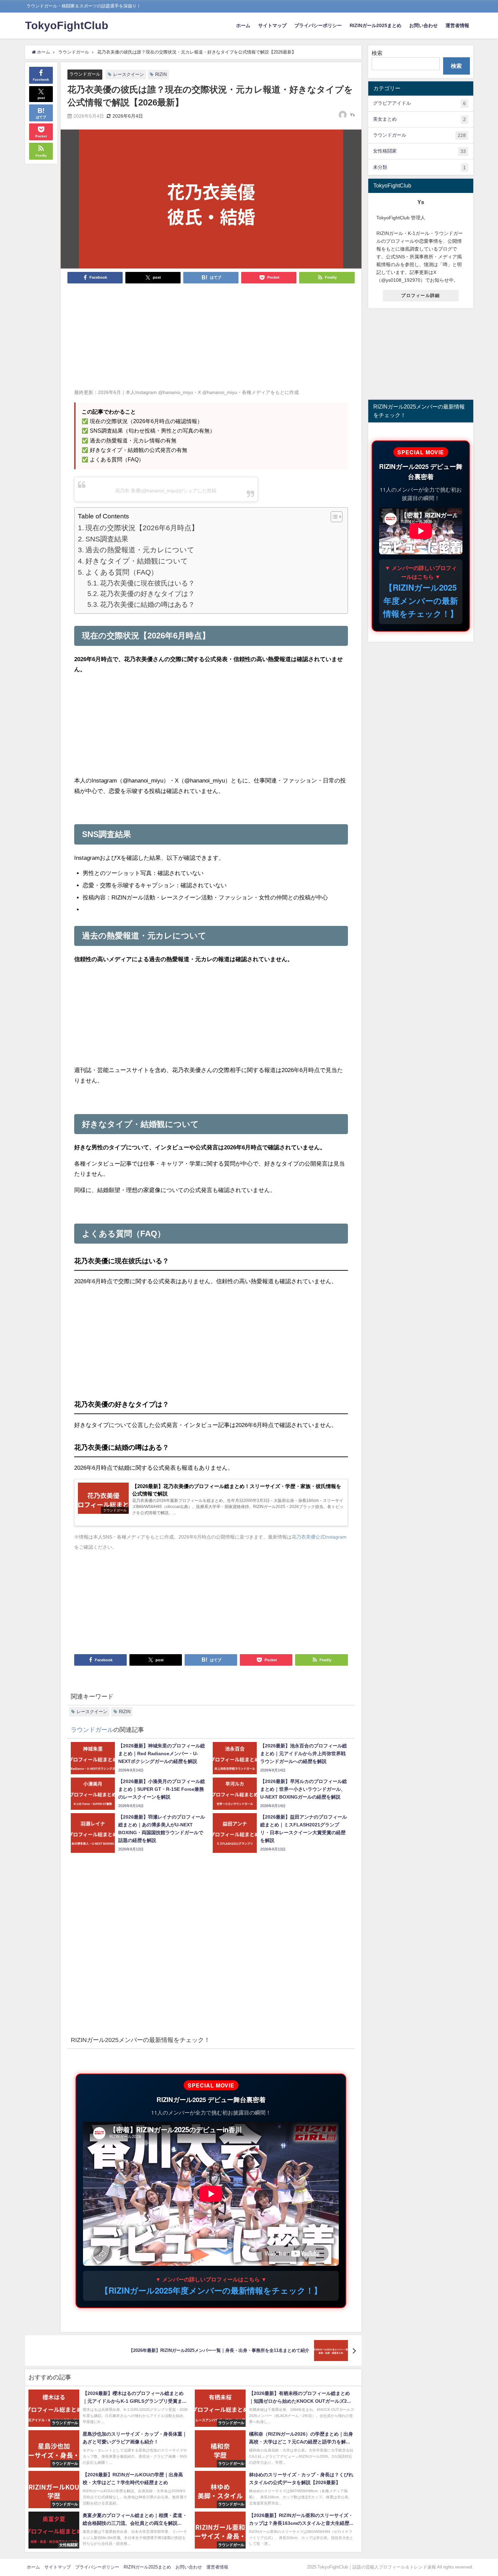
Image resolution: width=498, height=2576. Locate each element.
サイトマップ (272, 25)
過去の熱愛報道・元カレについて (140, 550)
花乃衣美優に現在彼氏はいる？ (147, 583)
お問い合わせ (423, 25)
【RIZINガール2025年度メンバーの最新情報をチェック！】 (211, 2290)
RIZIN (161, 74)
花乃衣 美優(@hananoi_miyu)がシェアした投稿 (166, 491)
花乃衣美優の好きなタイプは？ (147, 594)
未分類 (419, 167)
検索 (377, 53)
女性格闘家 (419, 151)
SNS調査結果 (107, 539)
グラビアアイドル (419, 103)
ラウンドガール (85, 74)
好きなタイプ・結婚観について (137, 561)
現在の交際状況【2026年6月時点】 (142, 528)
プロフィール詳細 (420, 295)
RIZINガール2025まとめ (376, 25)
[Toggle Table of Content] (333, 517)
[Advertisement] (211, 340)
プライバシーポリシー (318, 25)
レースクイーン (129, 74)
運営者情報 (457, 25)
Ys (352, 115)
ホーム (243, 25)
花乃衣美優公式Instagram (319, 1537)
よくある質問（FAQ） (122, 572)
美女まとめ (419, 119)
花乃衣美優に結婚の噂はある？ (147, 605)
